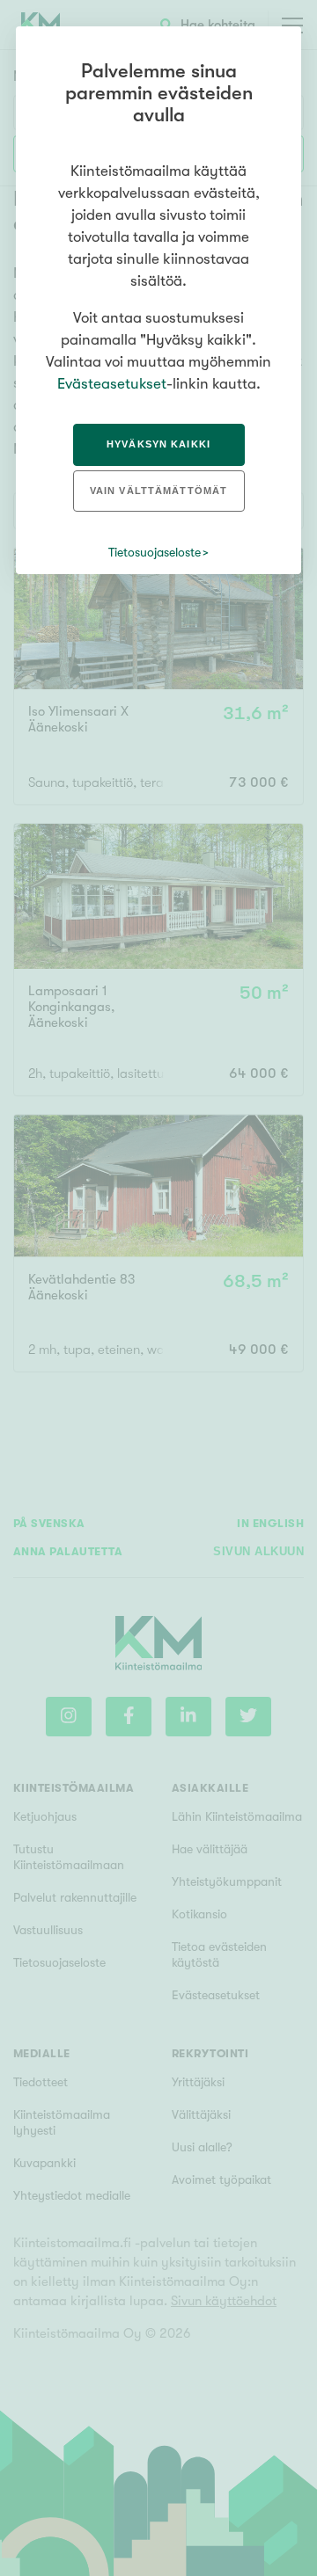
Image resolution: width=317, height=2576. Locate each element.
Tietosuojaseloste (155, 552)
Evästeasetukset (112, 384)
